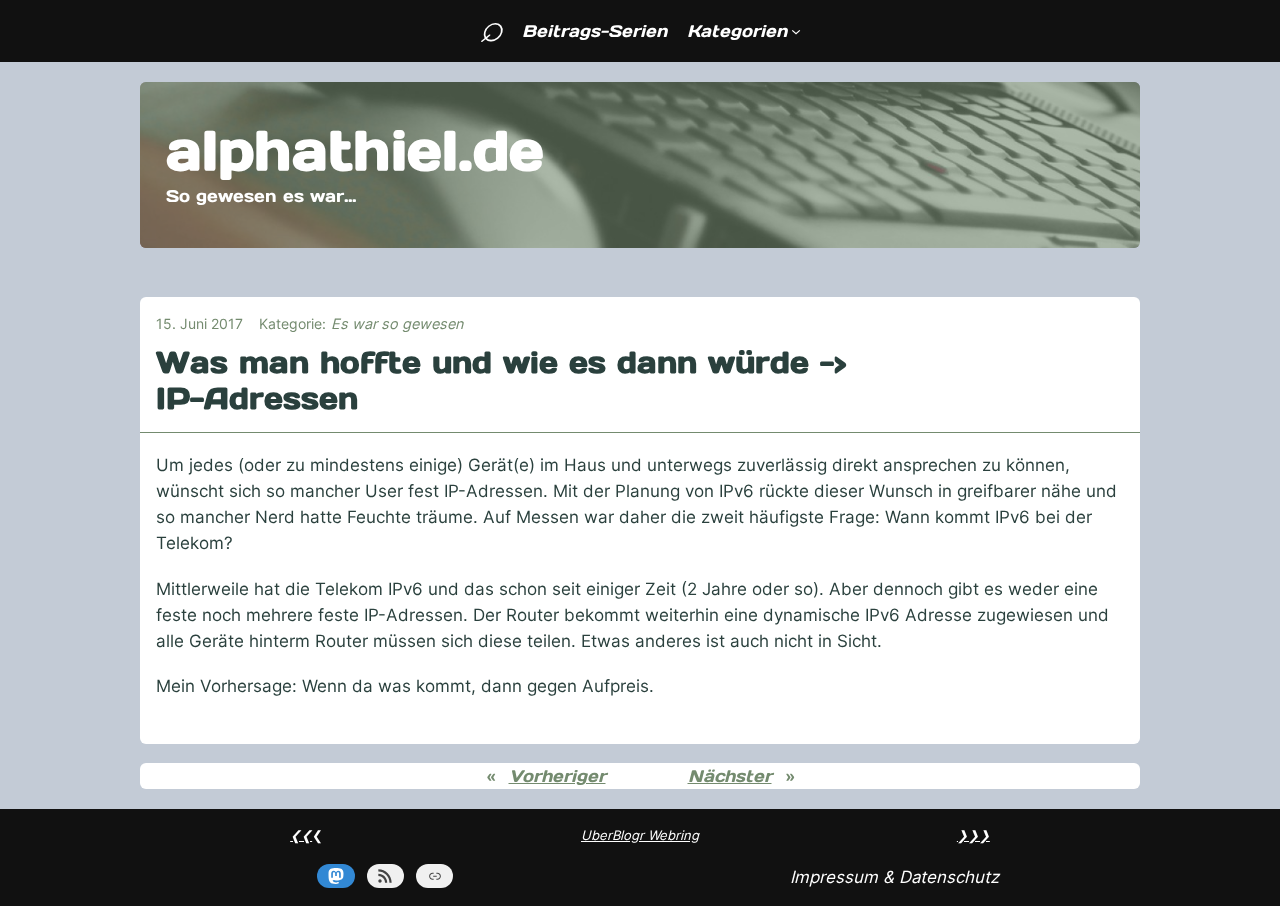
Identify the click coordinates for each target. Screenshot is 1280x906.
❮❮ (301, 835)
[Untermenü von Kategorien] (796, 31)
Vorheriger (557, 776)
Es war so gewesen (397, 323)
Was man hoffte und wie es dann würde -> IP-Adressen (501, 380)
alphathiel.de (355, 150)
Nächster (730, 776)
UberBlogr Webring (640, 835)
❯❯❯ (973, 835)
